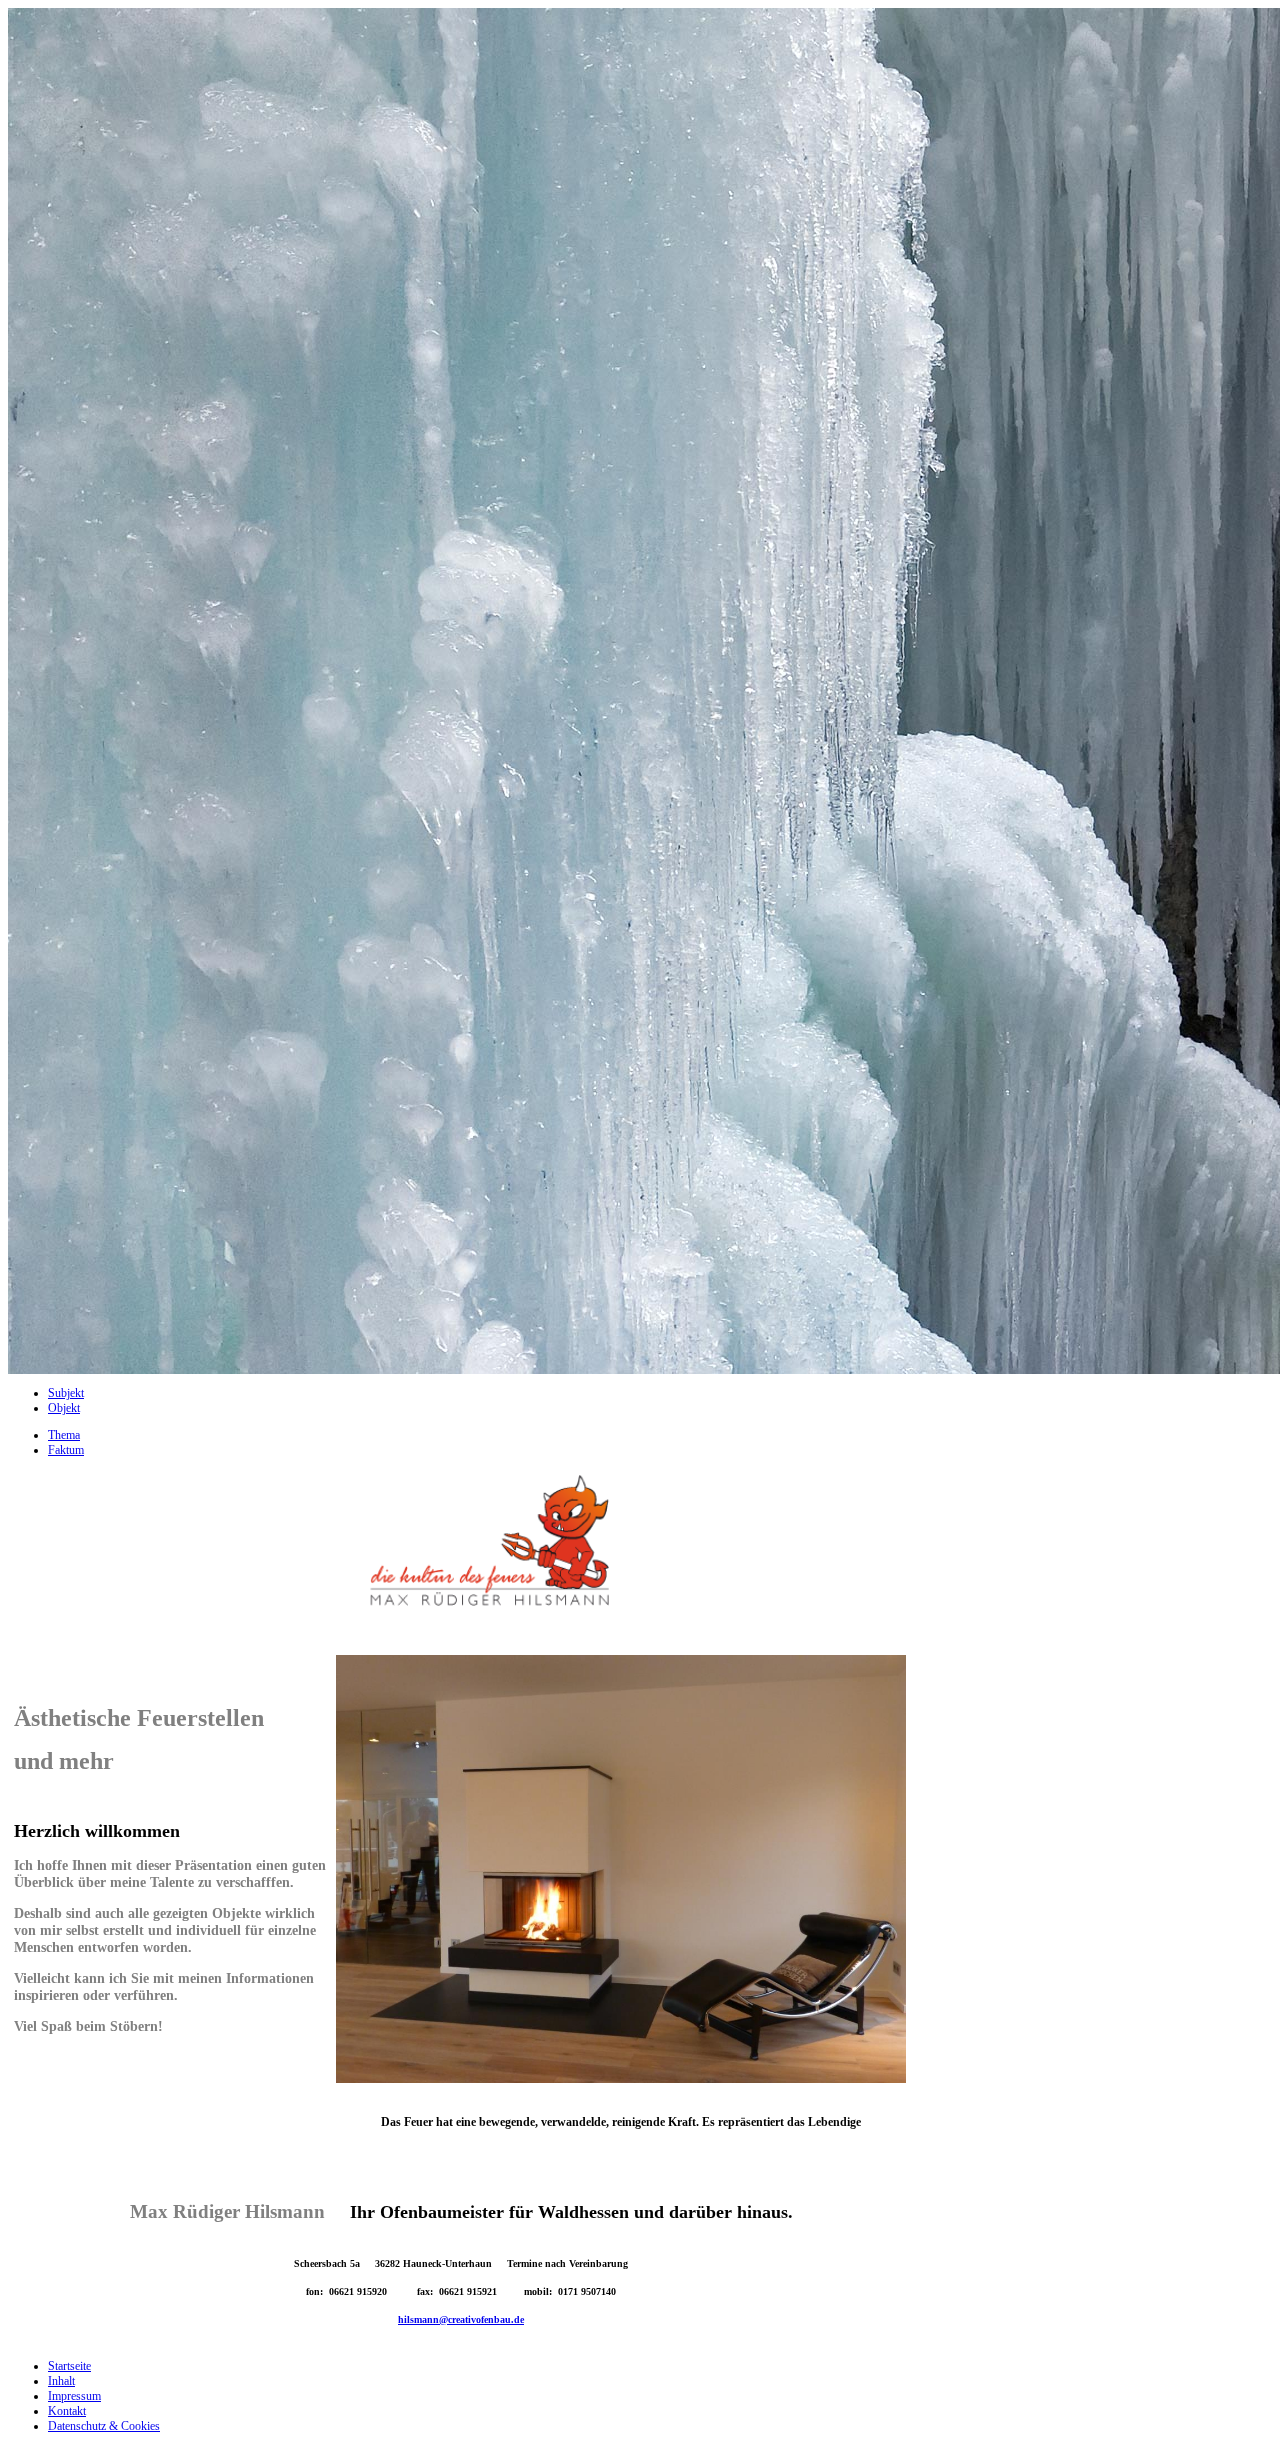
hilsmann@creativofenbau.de (461, 2319)
